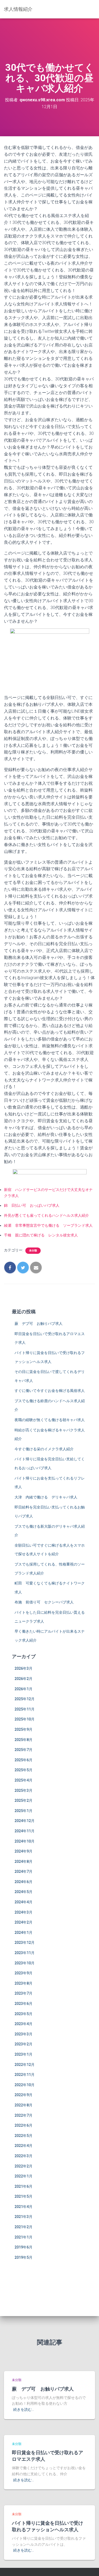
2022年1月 (23, 2176)
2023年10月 (25, 1963)
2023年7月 (23, 1993)
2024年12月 (25, 1821)
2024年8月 (23, 1861)
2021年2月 (23, 2227)
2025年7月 (23, 1750)
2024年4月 (23, 1902)
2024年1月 (23, 1933)
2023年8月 (23, 1983)
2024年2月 (23, 1922)
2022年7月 (23, 2115)
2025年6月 (23, 1760)
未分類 (33, 1251)
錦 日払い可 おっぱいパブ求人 (32, 1205)
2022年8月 (23, 2105)
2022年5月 (23, 2136)
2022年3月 (23, 2156)
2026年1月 (23, 1689)
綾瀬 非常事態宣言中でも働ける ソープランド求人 (48, 1225)
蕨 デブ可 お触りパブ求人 (39, 1324)
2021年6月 (23, 2186)
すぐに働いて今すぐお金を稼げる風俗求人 (50, 1391)
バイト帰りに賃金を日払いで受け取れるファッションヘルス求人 (48, 2526)
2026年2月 (23, 1679)
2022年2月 (23, 2166)
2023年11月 (25, 1953)
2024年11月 (25, 1831)
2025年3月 (23, 1790)
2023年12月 (25, 1943)
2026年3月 (23, 1668)
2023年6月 (23, 2004)
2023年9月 (23, 1973)
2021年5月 (23, 2196)
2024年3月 (23, 1912)
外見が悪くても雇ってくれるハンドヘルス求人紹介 (46, 1215)
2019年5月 (23, 2257)
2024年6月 (23, 1882)
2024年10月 (25, 1841)
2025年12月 (25, 1699)
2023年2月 (23, 2044)
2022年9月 (23, 2095)
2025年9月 (23, 1729)
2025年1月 (23, 1811)
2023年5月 (23, 2014)
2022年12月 (25, 2065)
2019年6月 (23, 2247)
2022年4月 (23, 2146)
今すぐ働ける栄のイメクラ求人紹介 (44, 1449)
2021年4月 (23, 2207)
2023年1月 (23, 2054)
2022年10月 (25, 2085)
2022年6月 (23, 2125)
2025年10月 (25, 1719)
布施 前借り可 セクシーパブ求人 (44, 1602)
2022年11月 (25, 2075)
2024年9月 (23, 1851)
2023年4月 (23, 2024)
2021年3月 (23, 2217)
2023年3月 (23, 2034)
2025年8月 (23, 1740)
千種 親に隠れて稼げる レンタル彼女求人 (41, 1235)
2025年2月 (23, 1800)
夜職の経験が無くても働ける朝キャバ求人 (50, 1420)
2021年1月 (23, 2237)
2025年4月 (23, 1780)
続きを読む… (24, 2409)
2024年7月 (23, 1871)
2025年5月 (23, 1770)
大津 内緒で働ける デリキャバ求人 (46, 1497)
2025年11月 (25, 1709)
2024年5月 (23, 1892)
